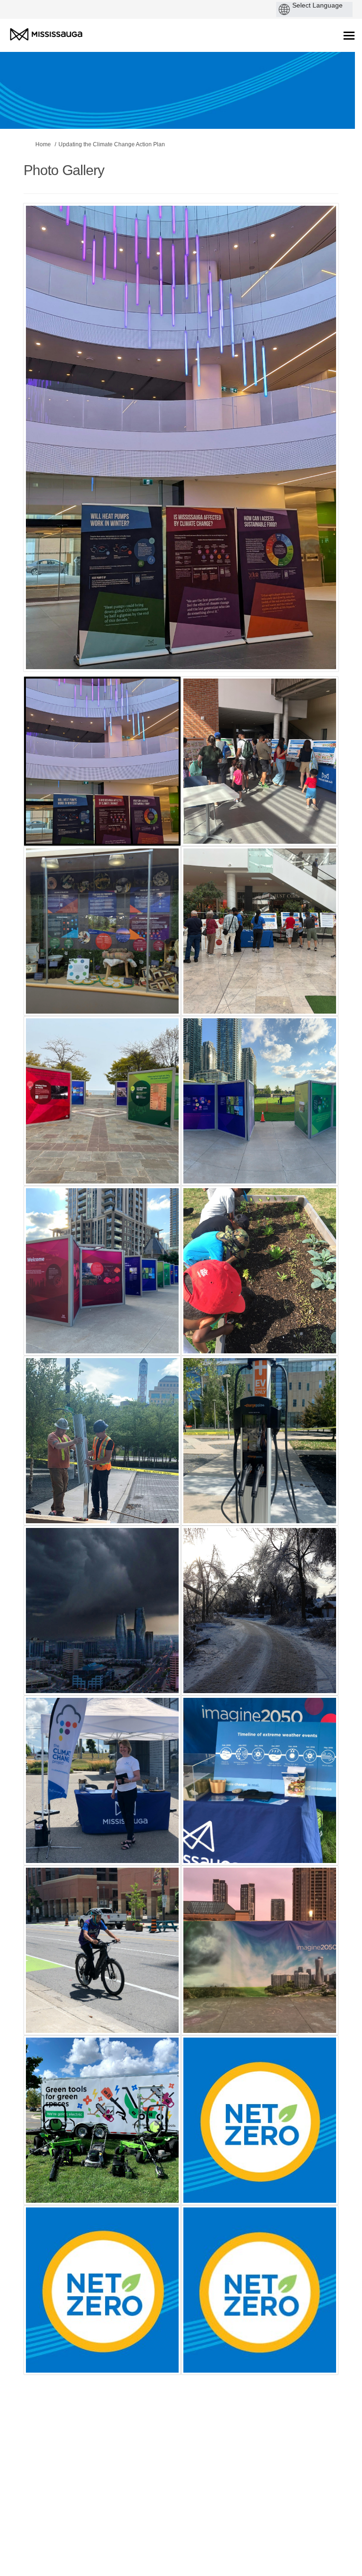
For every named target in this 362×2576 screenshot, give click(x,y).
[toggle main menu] (349, 36)
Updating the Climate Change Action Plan (112, 144)
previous (49, 452)
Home (43, 144)
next (305, 452)
